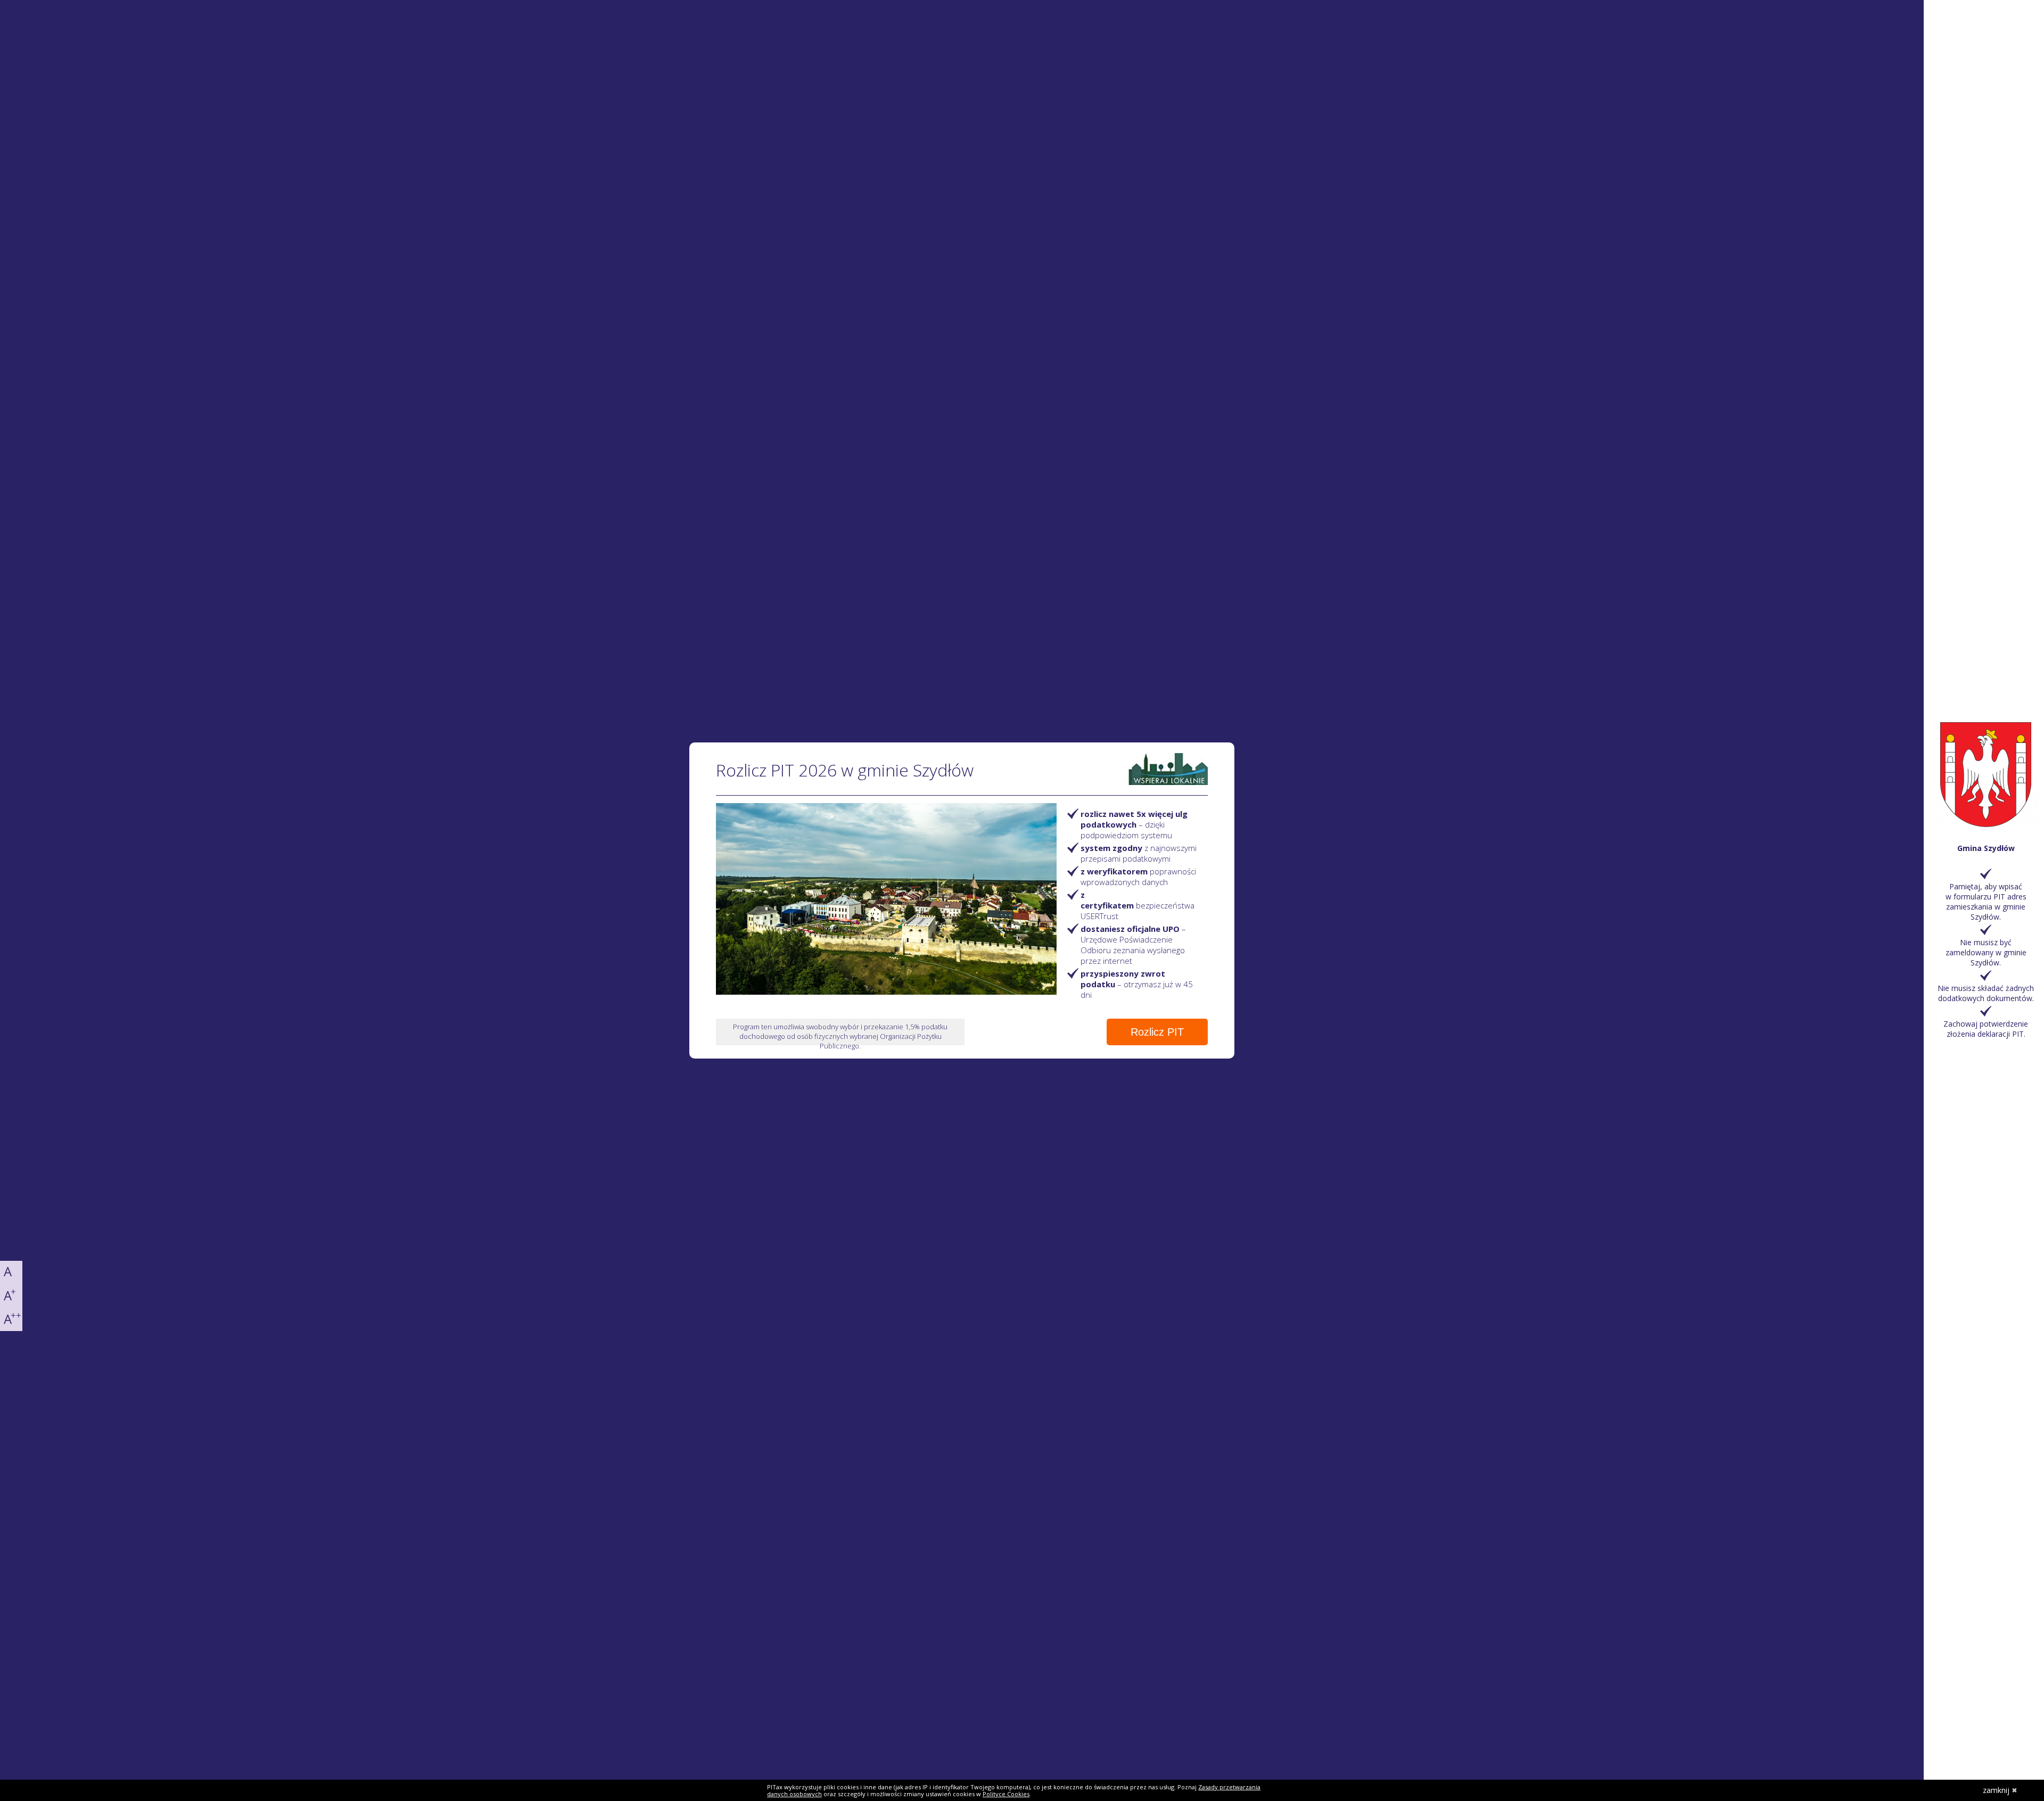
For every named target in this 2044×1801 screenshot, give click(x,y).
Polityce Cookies (1006, 1794)
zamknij (1996, 1790)
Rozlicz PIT (1157, 1032)
